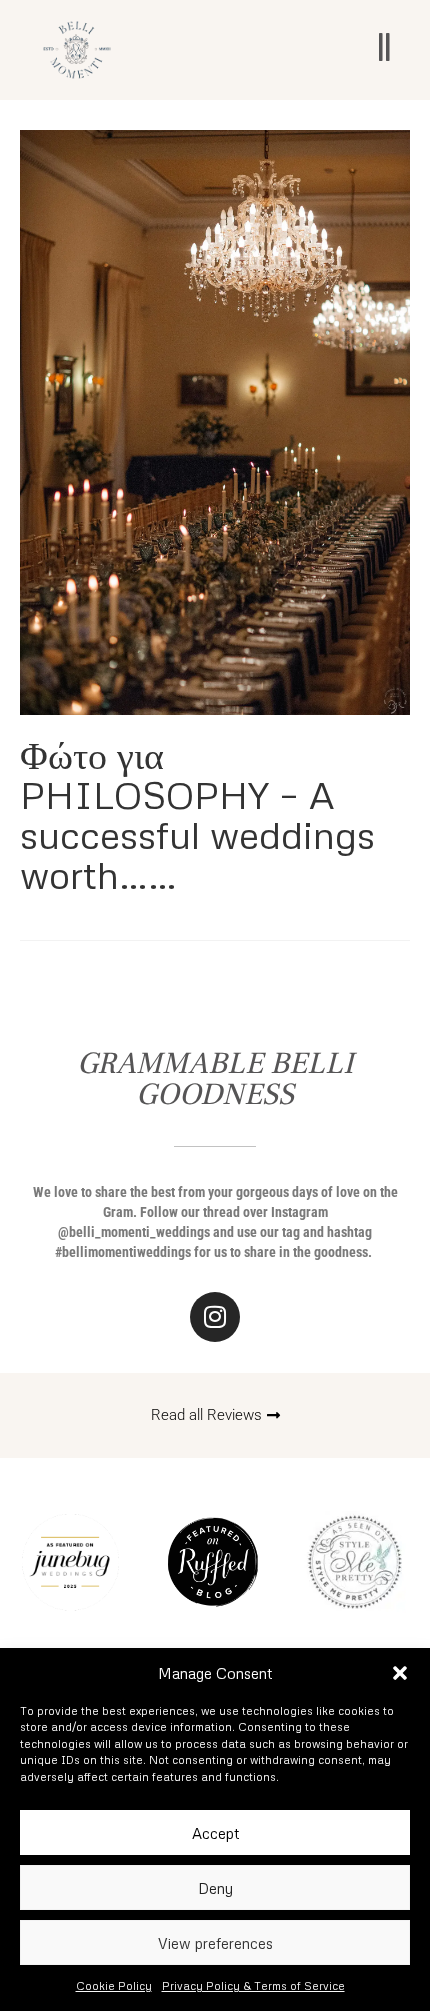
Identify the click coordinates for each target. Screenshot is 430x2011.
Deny (215, 1888)
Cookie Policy (114, 1985)
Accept (215, 1833)
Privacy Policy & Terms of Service (253, 1985)
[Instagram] (215, 1317)
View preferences (215, 1943)
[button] (400, 1673)
